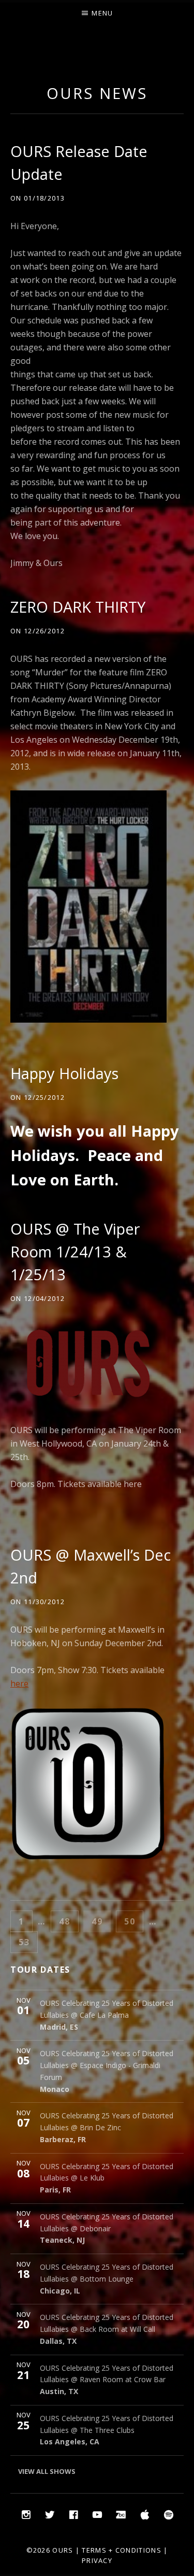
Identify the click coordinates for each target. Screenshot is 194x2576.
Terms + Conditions (121, 2550)
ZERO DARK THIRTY (78, 607)
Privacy (97, 2560)
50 (133, 1921)
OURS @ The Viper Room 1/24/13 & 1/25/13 (75, 1251)
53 (28, 1942)
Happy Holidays (64, 1073)
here (133, 1484)
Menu (102, 13)
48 (68, 1921)
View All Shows (47, 2471)
